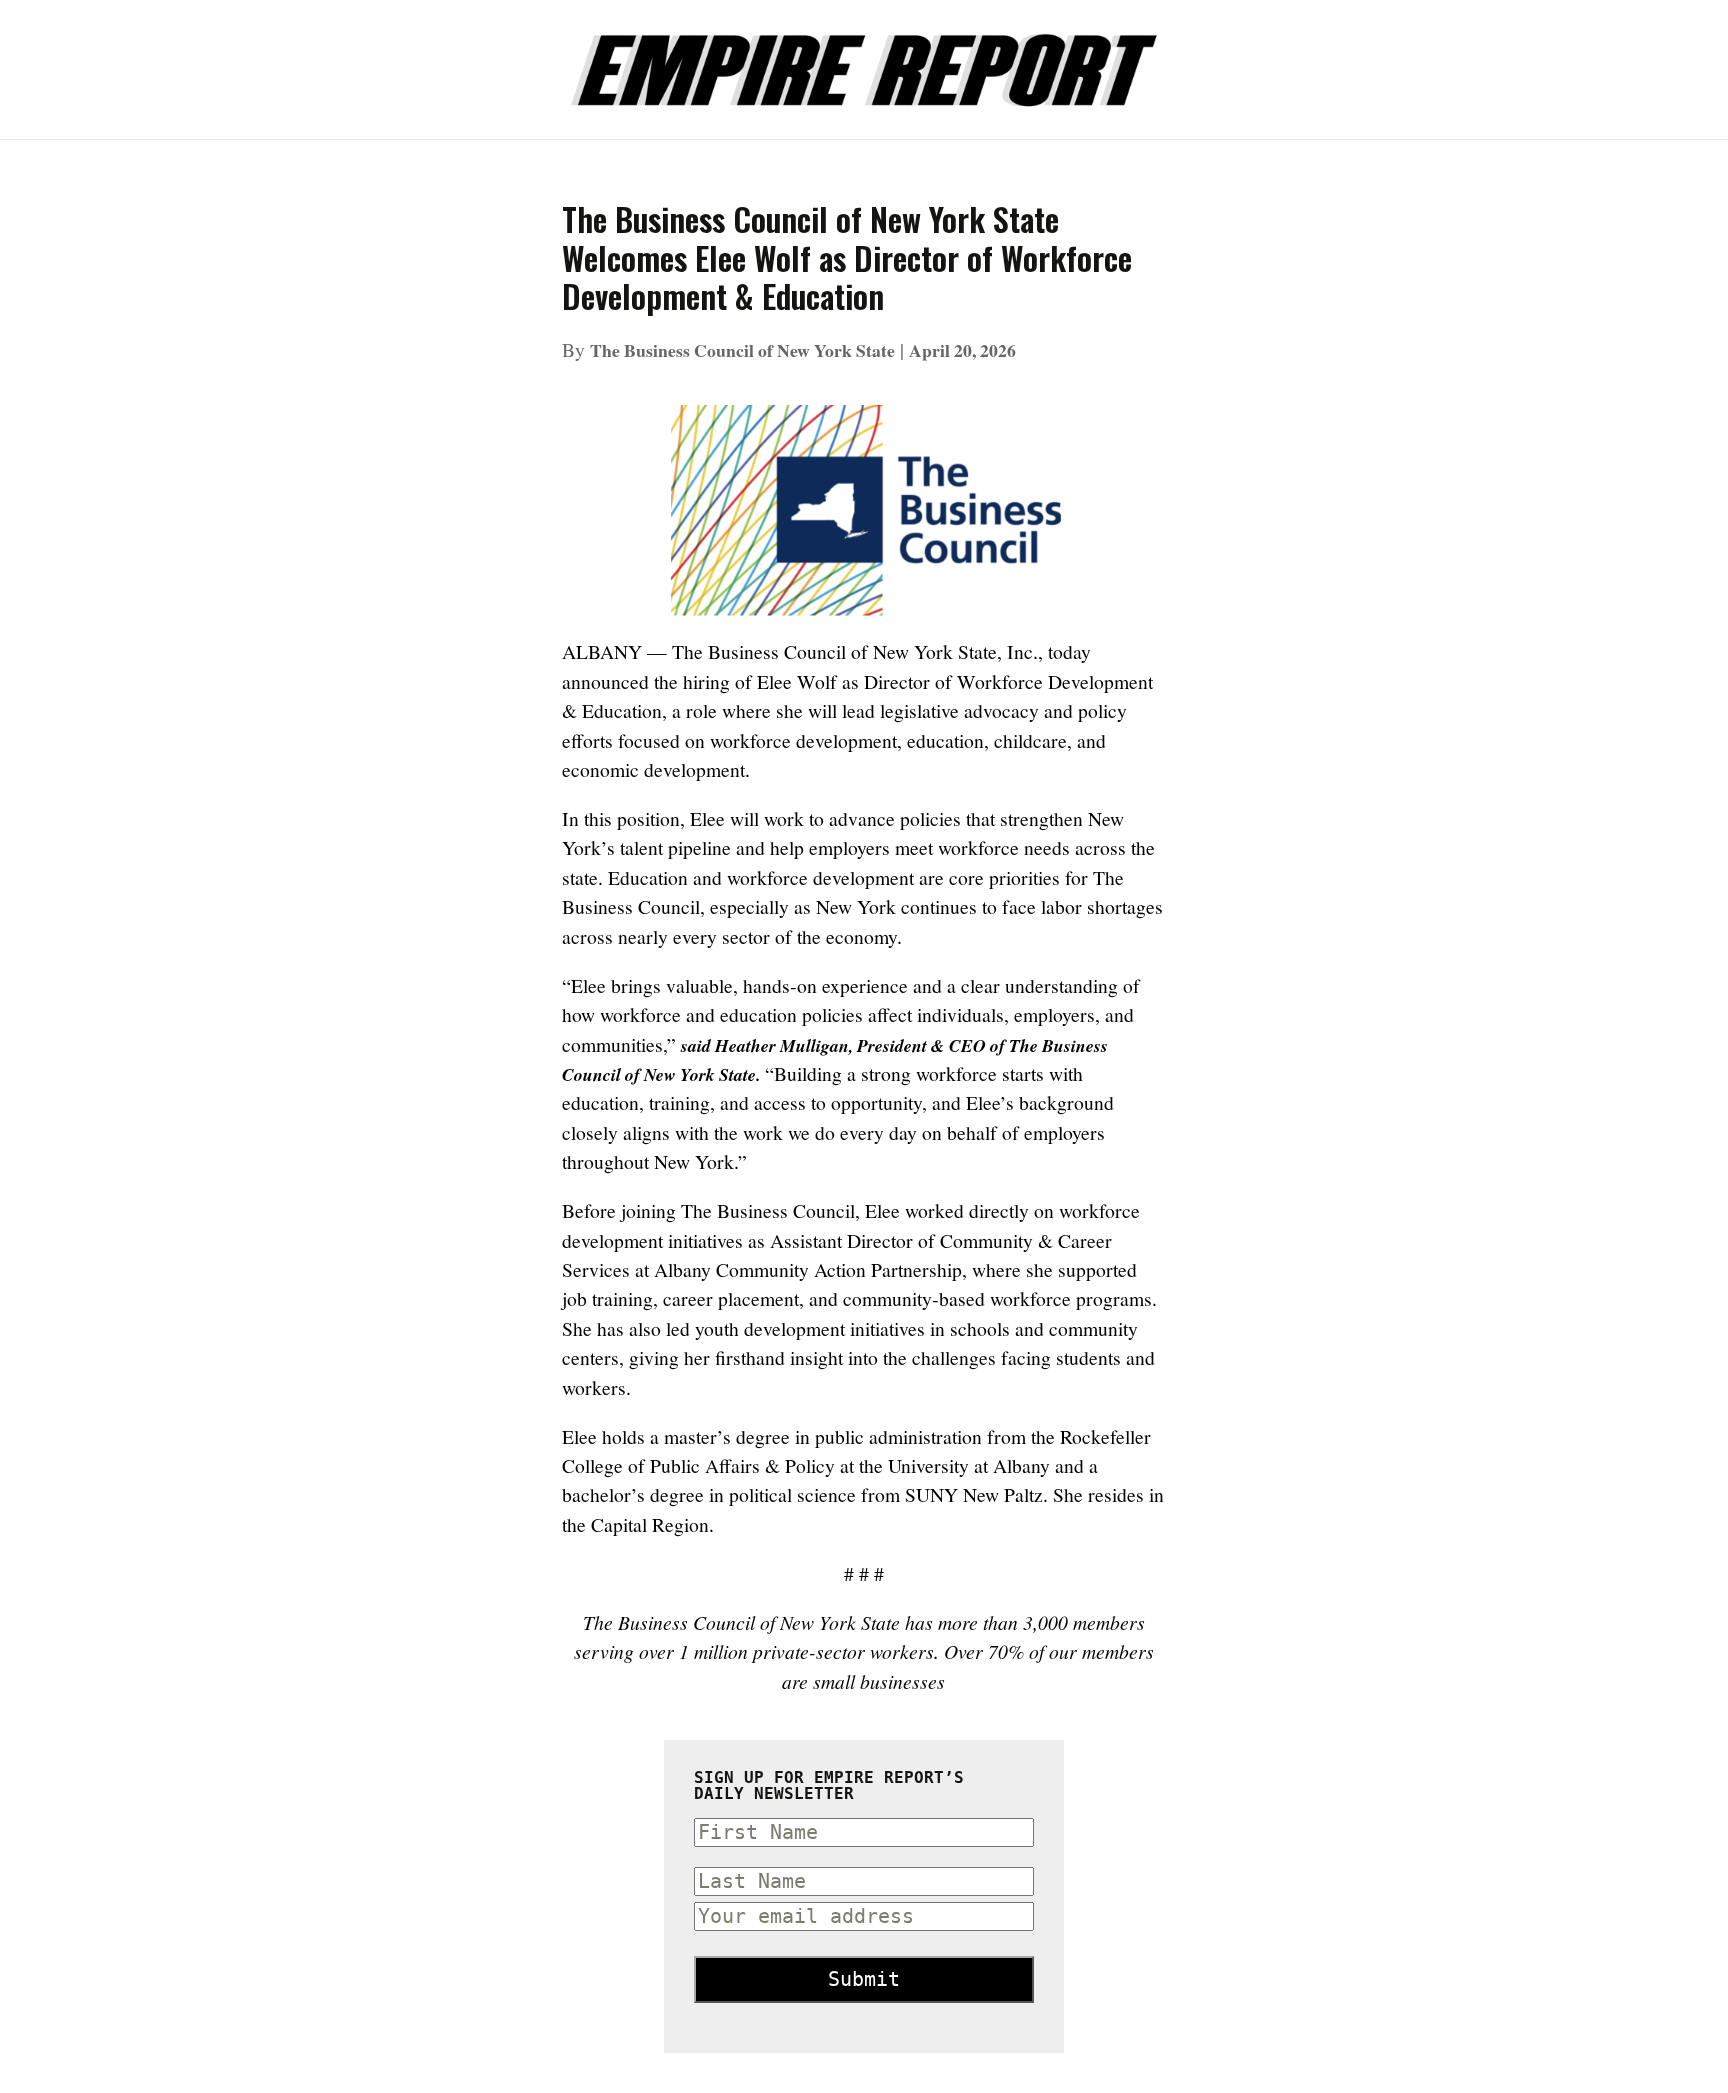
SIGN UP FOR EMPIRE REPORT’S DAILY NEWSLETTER (829, 1786)
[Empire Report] (864, 59)
